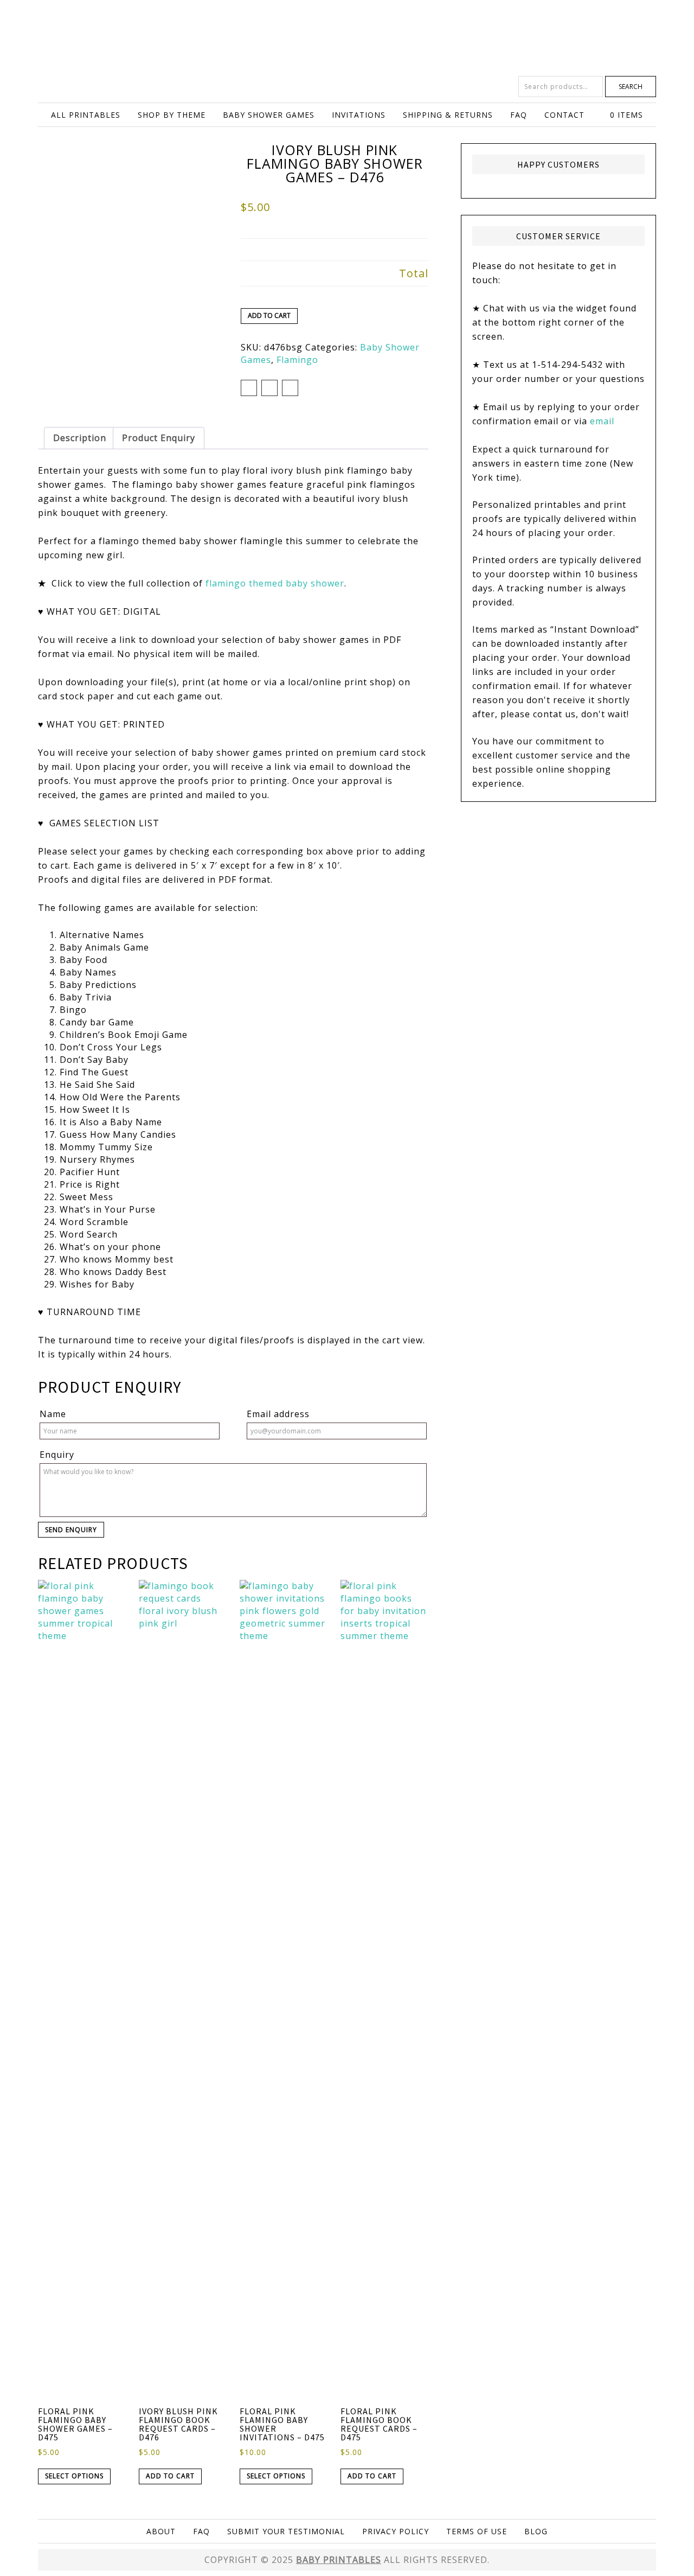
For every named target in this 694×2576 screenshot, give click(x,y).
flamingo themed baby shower (275, 583)
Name (53, 1414)
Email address (278, 1414)
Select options (74, 2476)
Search (631, 87)
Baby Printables (347, 38)
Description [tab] (80, 438)
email (602, 421)
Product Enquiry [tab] (159, 438)
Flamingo (297, 360)
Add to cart (269, 315)
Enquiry (57, 1455)
